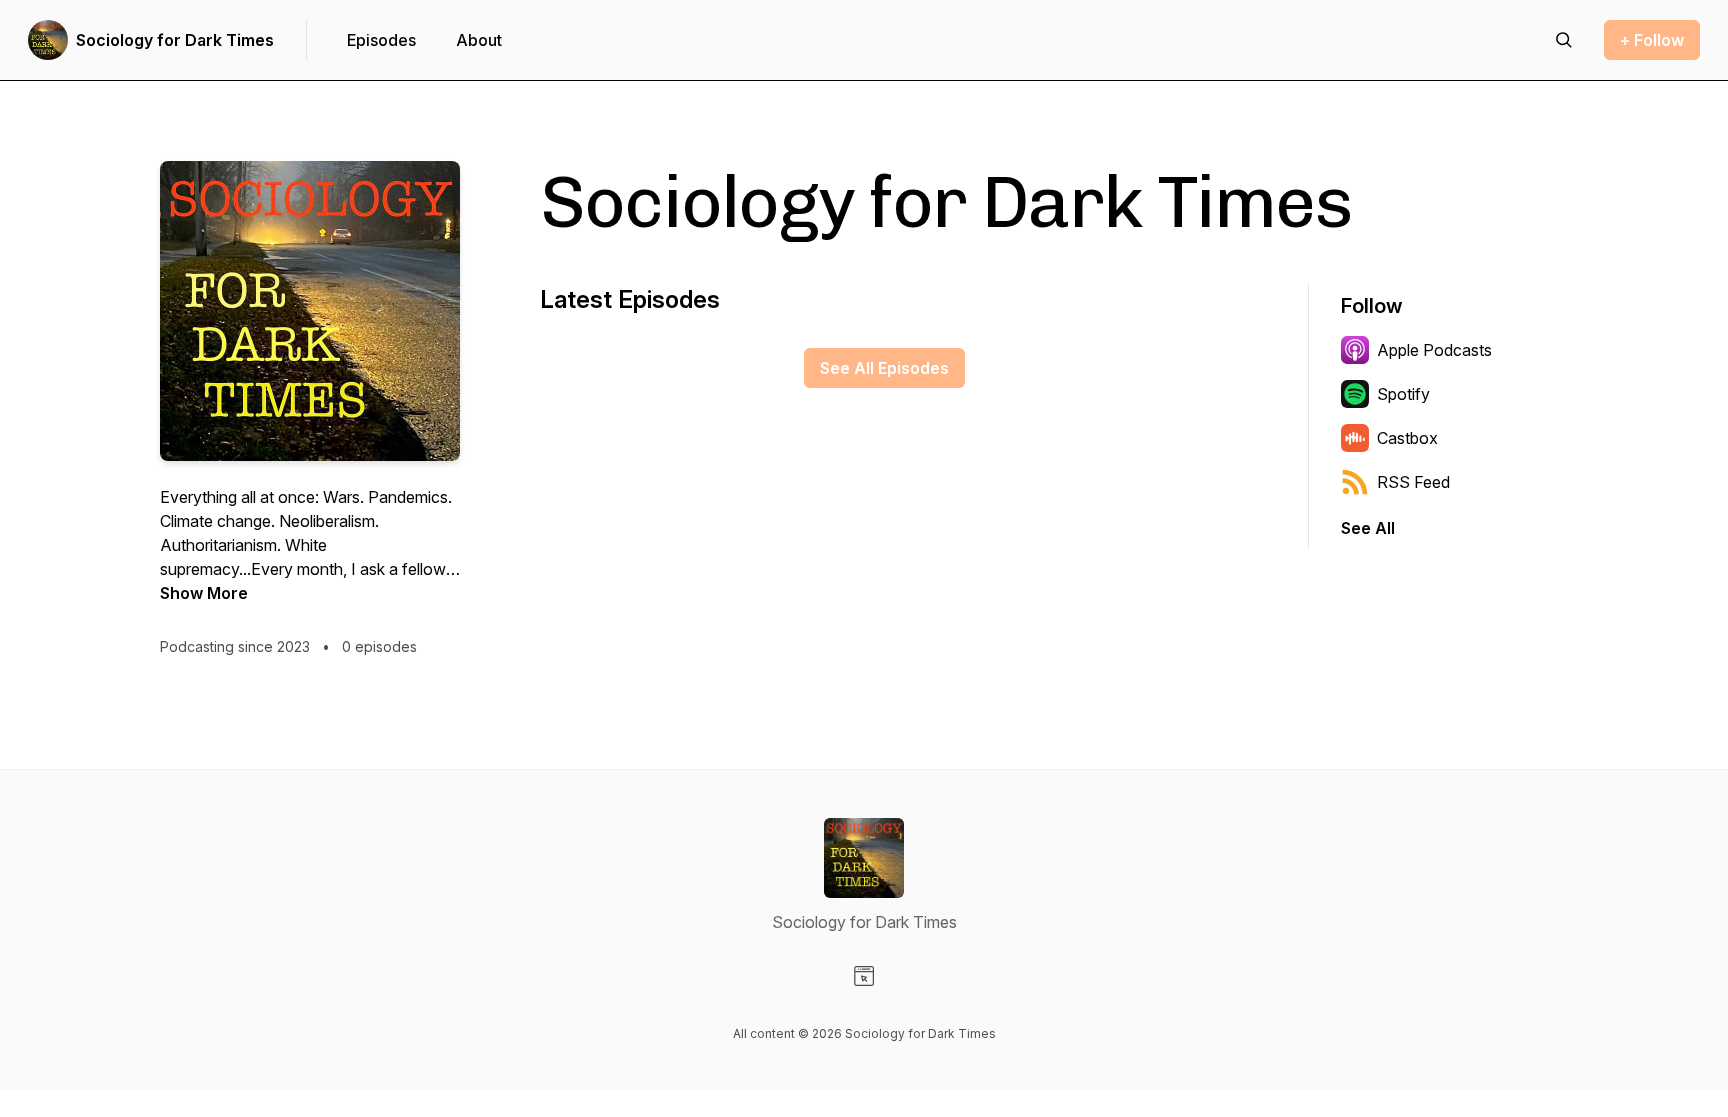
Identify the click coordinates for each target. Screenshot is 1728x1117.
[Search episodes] (1564, 40)
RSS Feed (1413, 482)
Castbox (1407, 438)
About (479, 40)
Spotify (1403, 394)
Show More (204, 593)
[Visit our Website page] (864, 976)
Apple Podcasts (1434, 350)
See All (1368, 528)
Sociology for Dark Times (175, 40)
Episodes (381, 40)
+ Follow (1652, 40)
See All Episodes (884, 368)
